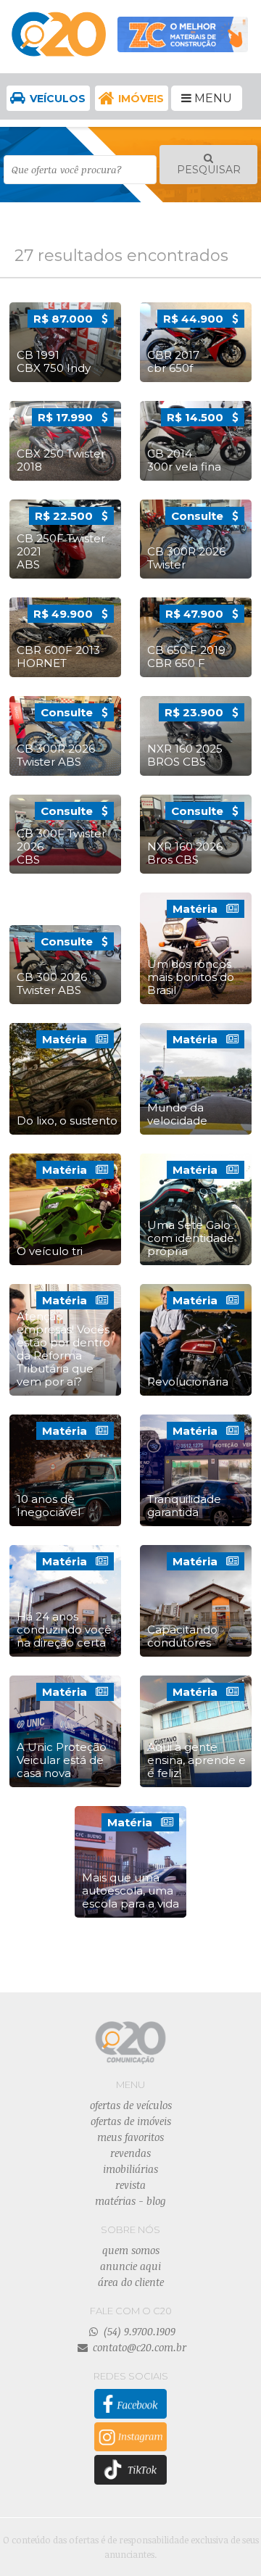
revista (130, 2185)
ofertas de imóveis (131, 2121)
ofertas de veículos (131, 2105)
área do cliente (131, 2282)
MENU (212, 98)
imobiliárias (130, 2169)
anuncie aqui (130, 2266)
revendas (130, 2153)
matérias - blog (130, 2201)
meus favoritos (130, 2137)
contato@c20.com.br (138, 2347)
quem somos (131, 2250)
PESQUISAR (209, 170)
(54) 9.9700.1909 (138, 2331)
